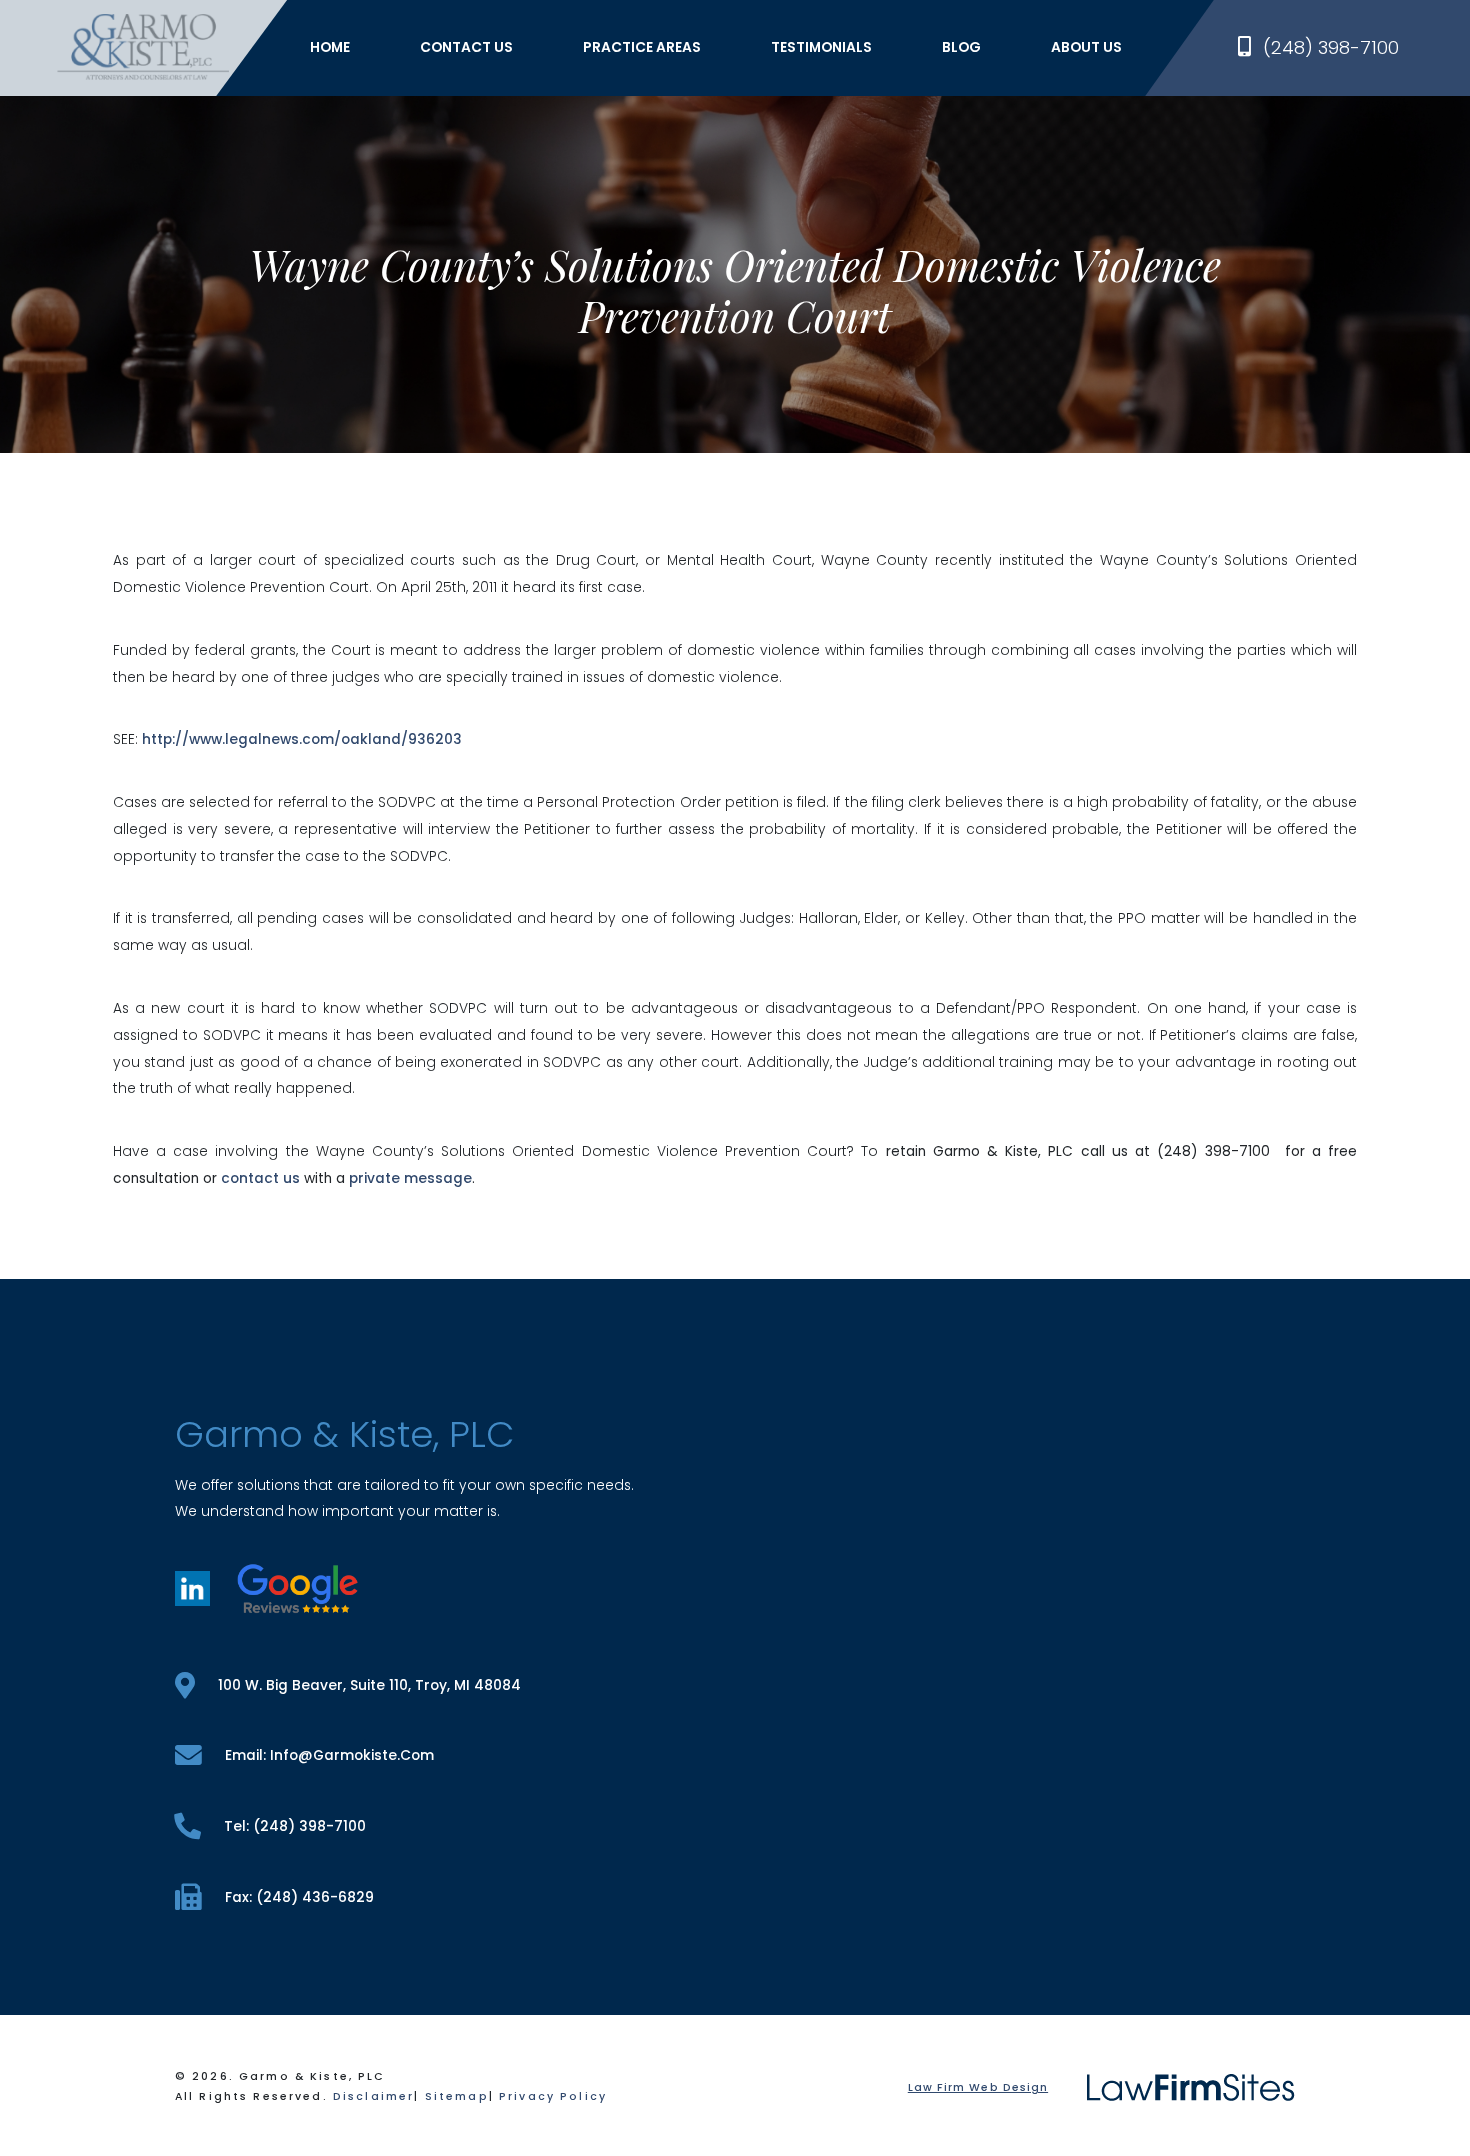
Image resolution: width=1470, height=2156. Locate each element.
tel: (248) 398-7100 (295, 1826)
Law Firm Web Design (978, 2087)
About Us (1086, 47)
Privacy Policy (553, 2096)
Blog (961, 47)
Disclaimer (373, 2096)
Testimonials (821, 47)
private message (410, 1178)
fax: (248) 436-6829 (299, 1897)
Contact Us (466, 47)
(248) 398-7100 (1331, 47)
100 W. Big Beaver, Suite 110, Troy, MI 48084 (369, 1685)
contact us (260, 1178)
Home (330, 47)
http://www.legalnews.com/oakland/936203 (302, 739)
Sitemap (457, 2096)
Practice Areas (642, 47)
